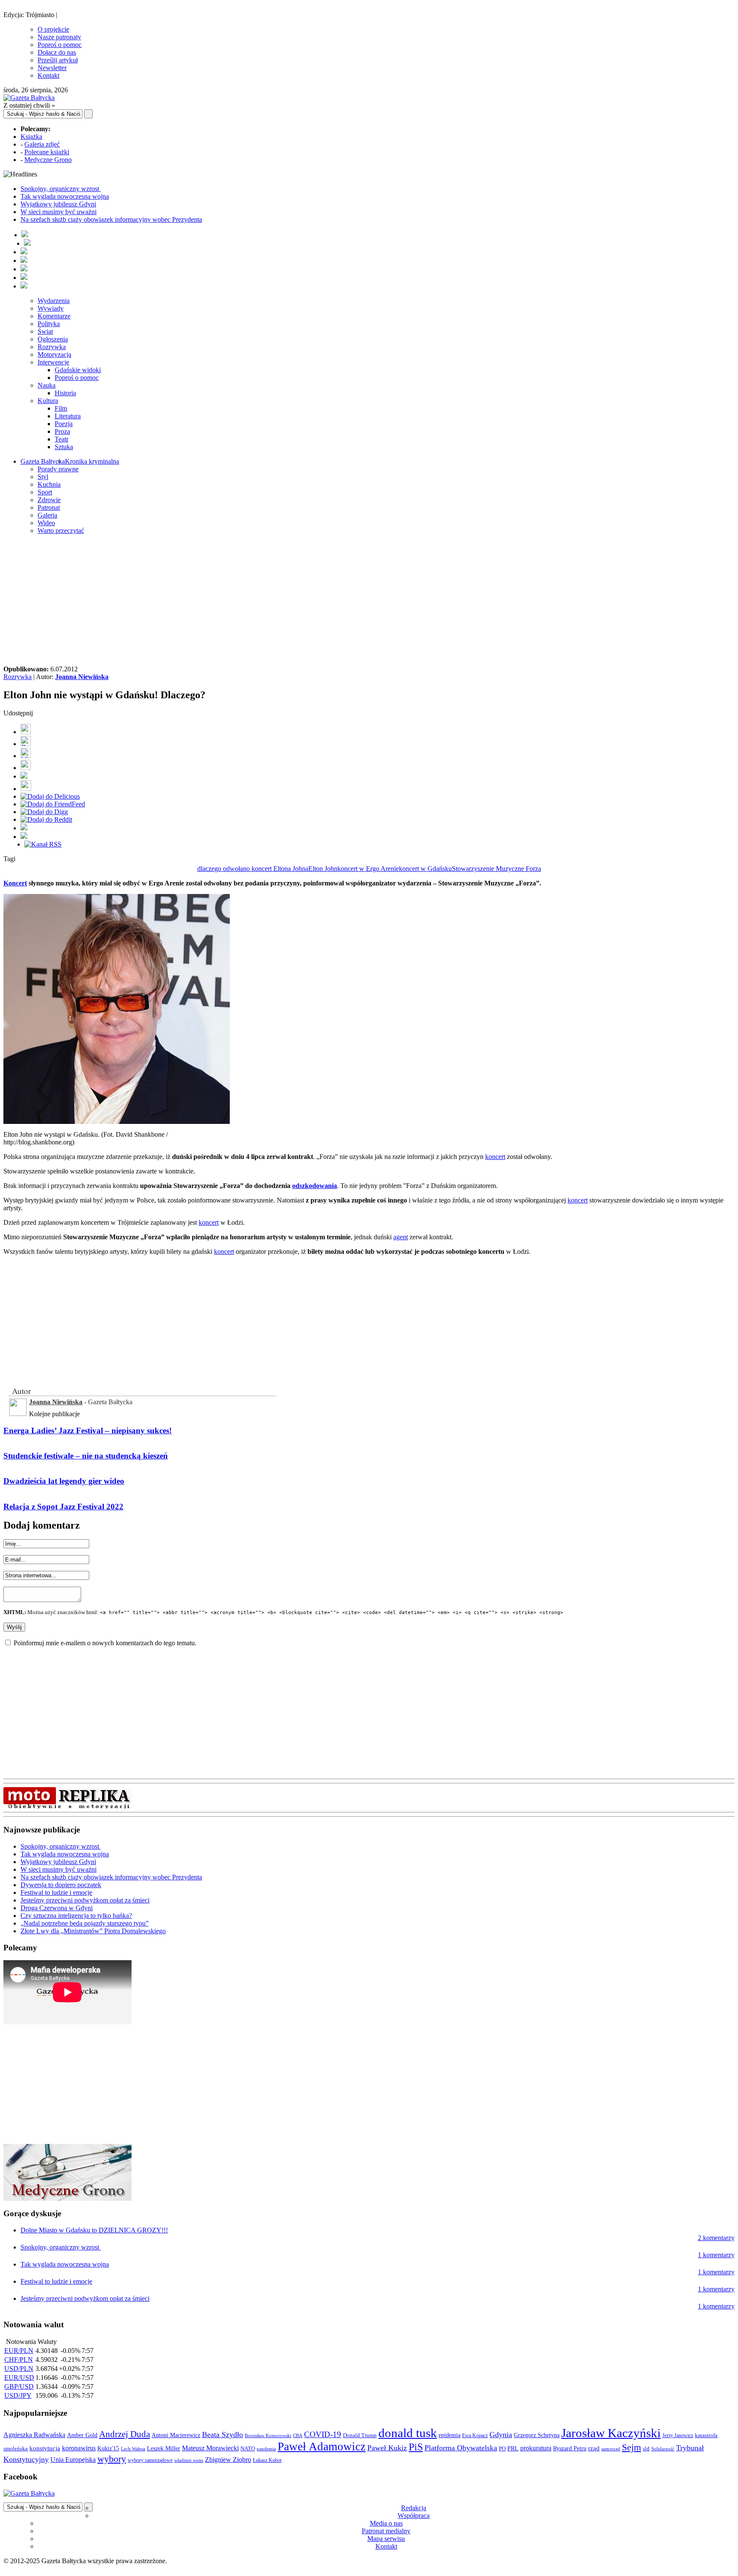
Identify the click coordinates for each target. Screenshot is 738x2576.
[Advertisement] (369, 601)
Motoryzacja (54, 354)
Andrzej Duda (124, 2434)
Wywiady (51, 308)
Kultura (48, 401)
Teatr (61, 439)
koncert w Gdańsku (425, 869)
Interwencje (53, 362)
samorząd (611, 2449)
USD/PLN (19, 2369)
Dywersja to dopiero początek (61, 1885)
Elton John (323, 869)
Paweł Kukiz (387, 2448)
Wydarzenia (54, 301)
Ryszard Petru (570, 2448)
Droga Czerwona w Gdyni (57, 1908)
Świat (45, 331)
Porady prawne (58, 469)
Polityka (49, 324)
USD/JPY (18, 2395)
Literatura (68, 416)
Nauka (47, 385)
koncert (495, 1157)
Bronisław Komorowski (268, 2435)
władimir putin (189, 2460)
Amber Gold (82, 2435)
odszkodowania (315, 1186)
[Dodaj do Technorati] (24, 837)
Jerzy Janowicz (678, 2436)
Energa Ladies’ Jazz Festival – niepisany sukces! (88, 1431)
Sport (45, 492)
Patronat (49, 507)
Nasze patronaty (59, 37)
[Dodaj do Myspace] (24, 828)
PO (502, 2448)
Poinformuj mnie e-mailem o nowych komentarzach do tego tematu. (105, 1643)
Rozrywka (52, 347)
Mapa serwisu (386, 2539)
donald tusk (408, 2433)
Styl (43, 477)
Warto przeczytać (61, 531)
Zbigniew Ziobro (228, 2460)
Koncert (15, 883)
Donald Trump (360, 2435)
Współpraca (414, 2516)
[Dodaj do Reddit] (46, 819)
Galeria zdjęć (42, 144)
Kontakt (48, 75)
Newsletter (52, 68)
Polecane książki (47, 152)
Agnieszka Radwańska (34, 2435)
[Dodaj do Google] (24, 776)
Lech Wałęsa (133, 2449)
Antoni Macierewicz (176, 2435)
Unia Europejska (73, 2460)
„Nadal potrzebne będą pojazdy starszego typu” (85, 1923)
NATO (248, 2449)
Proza (62, 431)
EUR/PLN (19, 2351)
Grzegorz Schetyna (537, 2435)
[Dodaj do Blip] (26, 756)
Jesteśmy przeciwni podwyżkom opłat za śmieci (85, 1900)
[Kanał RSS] (43, 844)
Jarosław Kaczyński (611, 2433)
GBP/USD (19, 2386)
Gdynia (501, 2435)
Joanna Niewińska (82, 677)
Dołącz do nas (57, 52)
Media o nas (386, 2523)
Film (61, 408)
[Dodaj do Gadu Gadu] (26, 789)
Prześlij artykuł (58, 60)
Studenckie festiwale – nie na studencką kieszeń (86, 1456)
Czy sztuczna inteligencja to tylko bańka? (76, 1916)
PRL (513, 2448)
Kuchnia (49, 484)
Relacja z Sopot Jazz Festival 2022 (63, 1507)
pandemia (266, 2449)
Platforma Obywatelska (461, 2448)
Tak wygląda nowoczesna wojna (65, 196)
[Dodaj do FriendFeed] (53, 804)
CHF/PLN (19, 2360)
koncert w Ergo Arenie (368, 869)
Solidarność (663, 2449)
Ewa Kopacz (475, 2435)
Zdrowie (49, 500)
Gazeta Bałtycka (43, 461)
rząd (594, 2448)
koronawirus (79, 2448)
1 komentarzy (716, 2255)
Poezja (64, 424)
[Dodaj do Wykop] (26, 768)
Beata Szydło (223, 2435)
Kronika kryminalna (92, 461)
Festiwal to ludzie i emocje (56, 1892)
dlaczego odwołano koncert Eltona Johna (253, 869)
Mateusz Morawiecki (210, 2448)
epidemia (450, 2435)
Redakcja (414, 2508)
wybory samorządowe (150, 2460)
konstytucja (45, 2448)
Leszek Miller (164, 2448)
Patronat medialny (386, 2531)
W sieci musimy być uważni (59, 212)
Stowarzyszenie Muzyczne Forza (496, 869)
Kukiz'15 (108, 2448)
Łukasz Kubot (267, 2460)
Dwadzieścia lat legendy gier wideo (64, 1481)
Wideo (46, 523)
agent (401, 1237)
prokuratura (536, 2448)
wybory (112, 2459)
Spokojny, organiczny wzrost (61, 189)
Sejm (631, 2447)
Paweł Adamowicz (322, 2447)
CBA (298, 2436)
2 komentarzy (716, 2238)
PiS (416, 2447)
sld (646, 2448)
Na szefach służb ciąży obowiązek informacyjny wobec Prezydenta (111, 219)
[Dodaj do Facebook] (26, 732)
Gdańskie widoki (78, 370)
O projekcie (53, 29)
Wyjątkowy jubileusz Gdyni (58, 204)
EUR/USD (19, 2378)
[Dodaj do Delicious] (50, 796)
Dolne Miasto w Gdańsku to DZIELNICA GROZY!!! (94, 2230)
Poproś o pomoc (60, 45)
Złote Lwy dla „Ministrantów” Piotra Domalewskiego (93, 1931)
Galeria (47, 515)
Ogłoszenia (53, 339)
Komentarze (54, 316)
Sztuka (64, 447)
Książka (31, 137)
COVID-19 (323, 2434)
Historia (65, 393)
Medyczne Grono (48, 160)
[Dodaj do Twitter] (26, 744)
